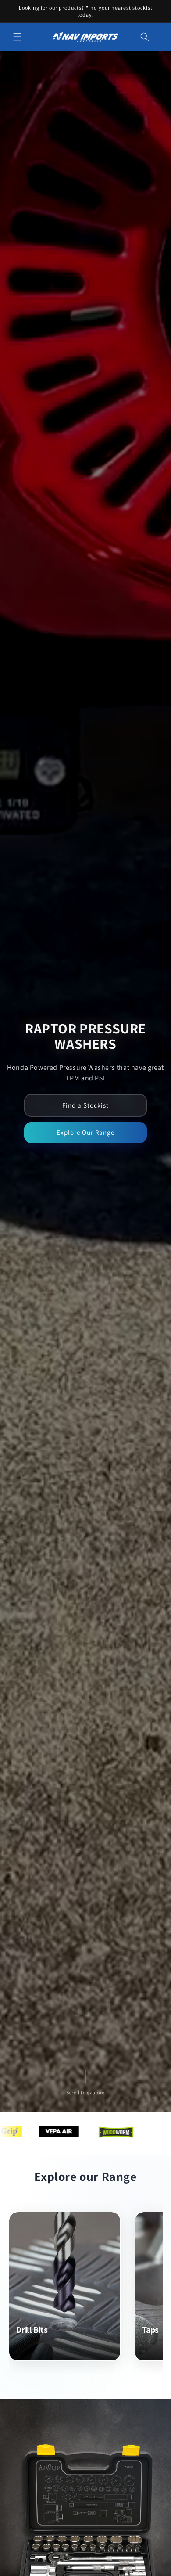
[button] (18, 37)
